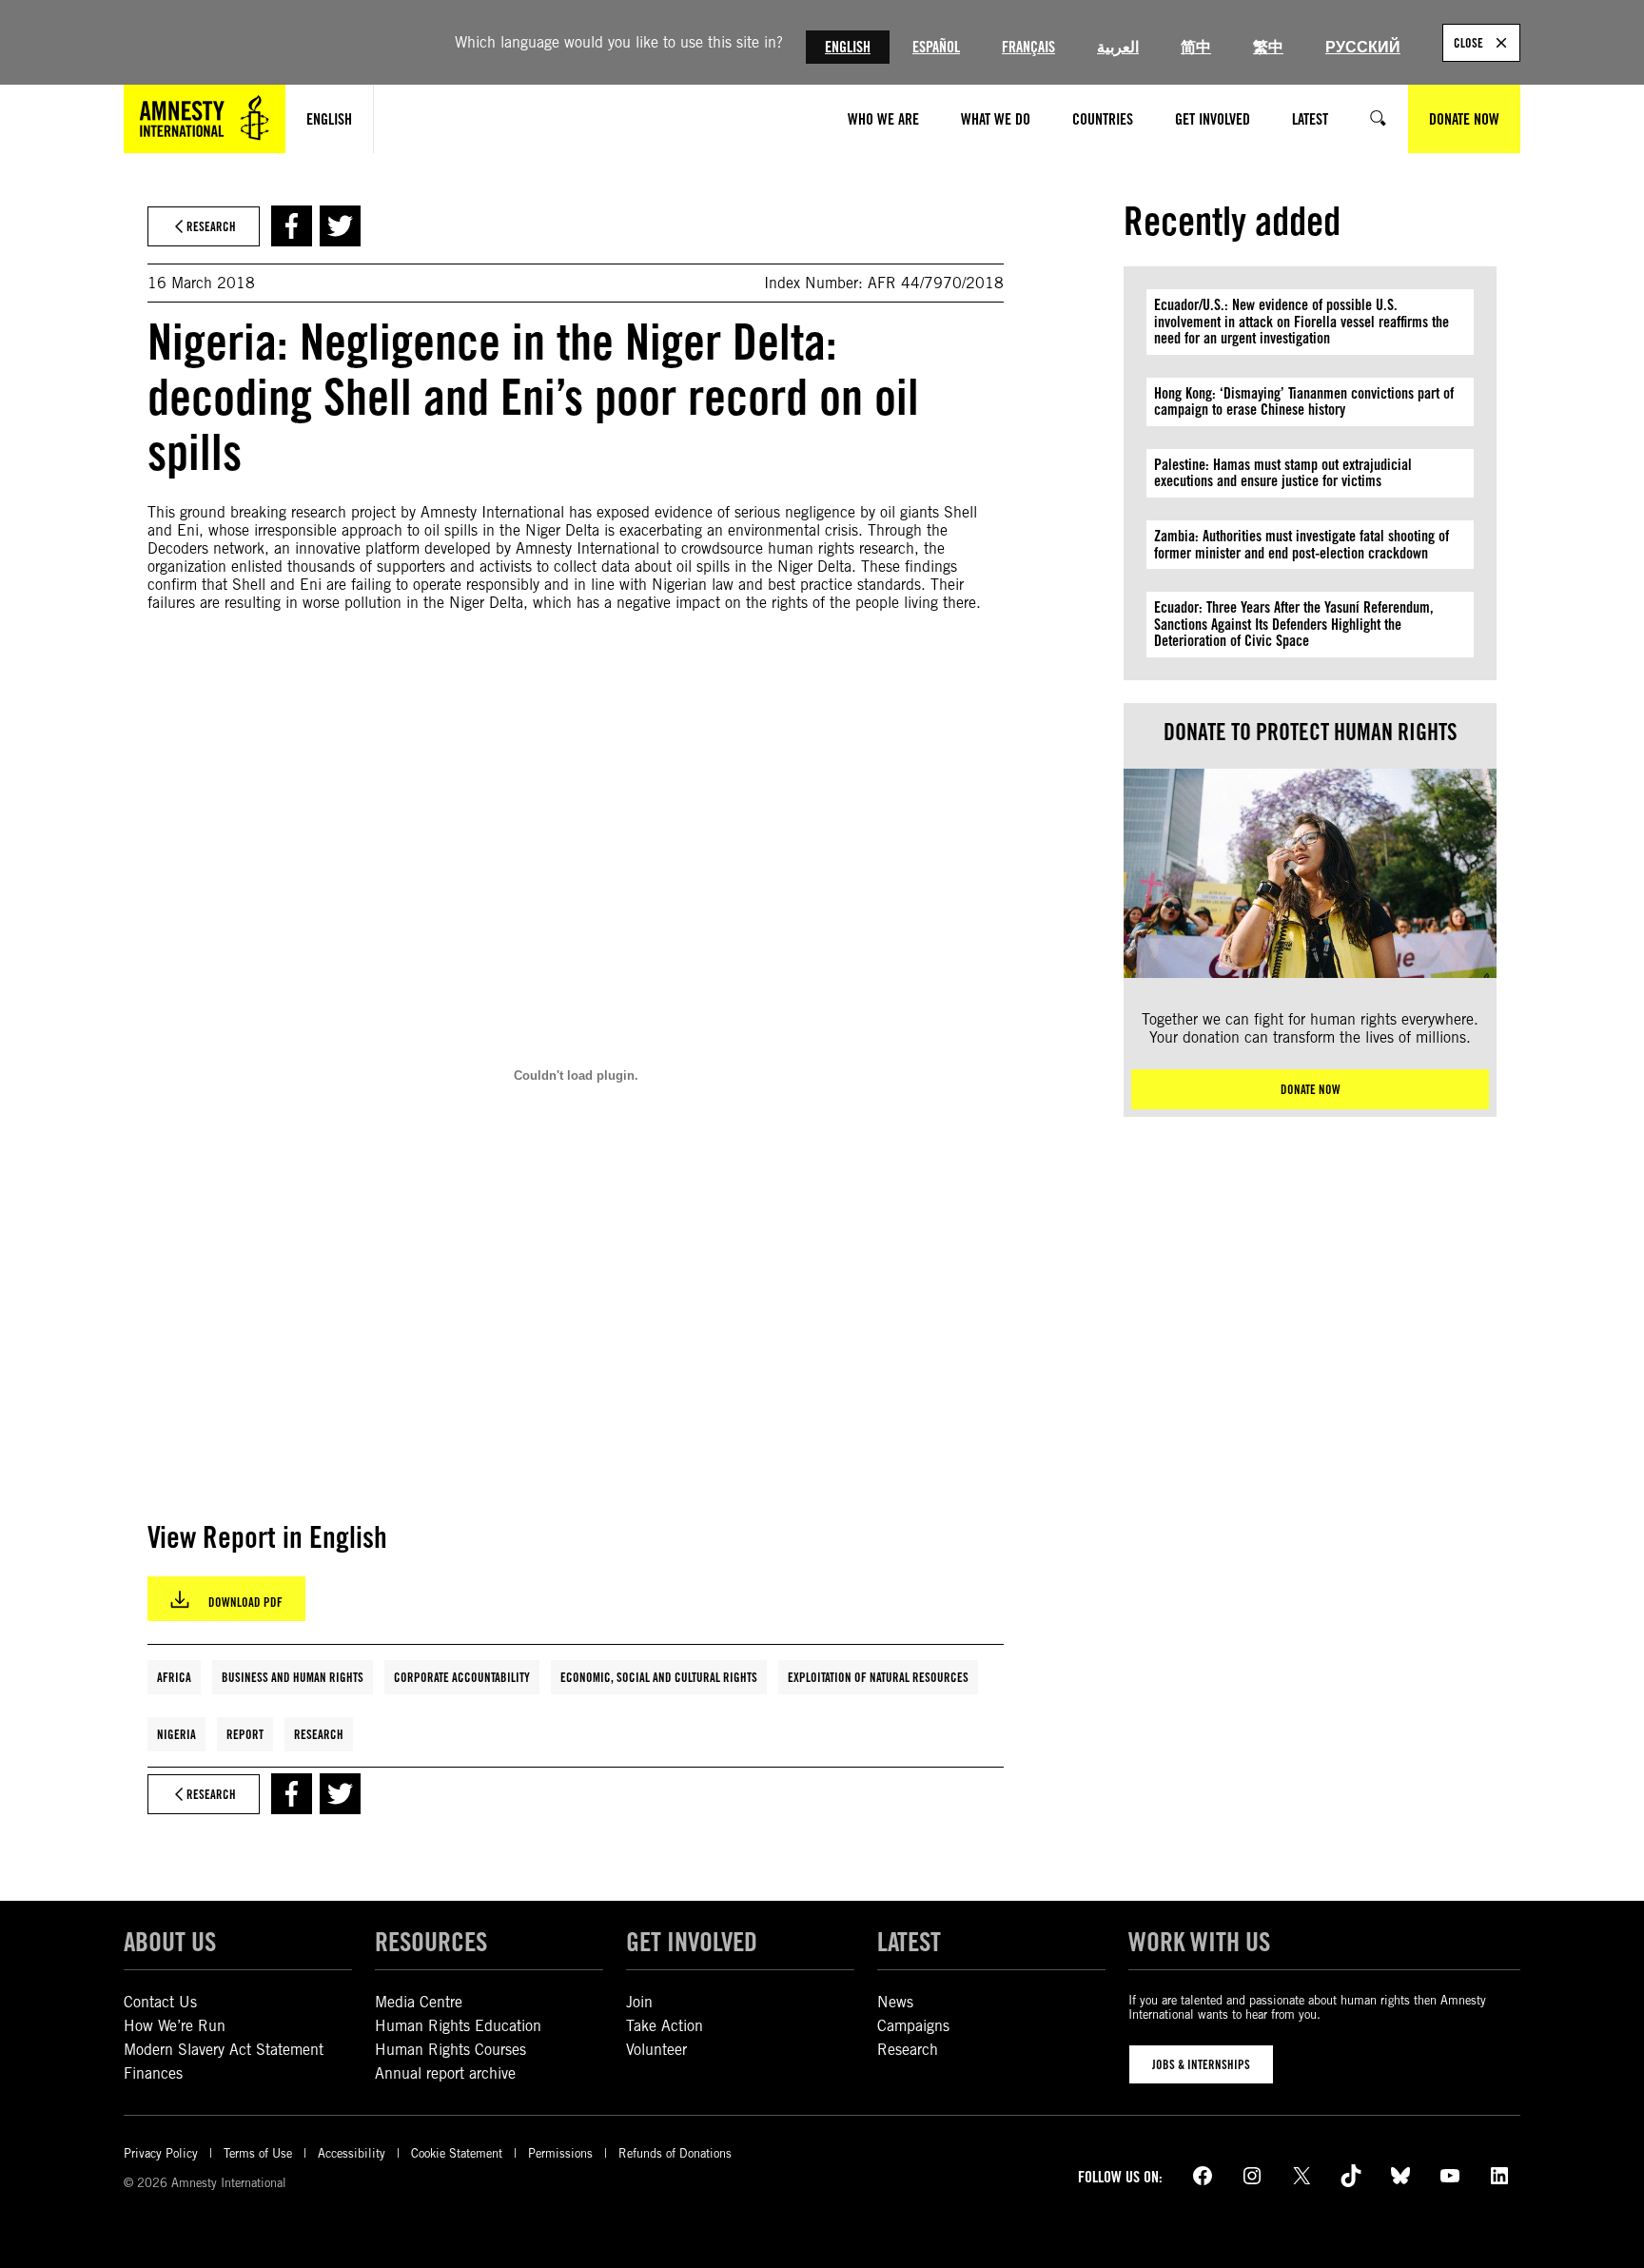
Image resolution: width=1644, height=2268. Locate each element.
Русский (1363, 47)
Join (639, 2002)
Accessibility (352, 2153)
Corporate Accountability (462, 1677)
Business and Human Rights (293, 1677)
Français (1028, 47)
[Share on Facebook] (292, 226)
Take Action (665, 2026)
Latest (909, 1942)
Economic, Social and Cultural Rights (659, 1677)
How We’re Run (175, 2026)
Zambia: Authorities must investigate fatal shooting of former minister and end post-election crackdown (1301, 545)
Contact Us (160, 2002)
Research (319, 1734)
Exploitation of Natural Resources (878, 1677)
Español (936, 47)
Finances (153, 2073)
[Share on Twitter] (340, 226)
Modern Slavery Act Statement (224, 2050)
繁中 (1268, 47)
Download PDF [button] (245, 1602)
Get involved (692, 1942)
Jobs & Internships (1201, 2064)
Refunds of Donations (675, 2153)
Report (245, 1734)
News (895, 2002)
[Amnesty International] (205, 119)
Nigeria (176, 1734)
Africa (174, 1677)
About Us (170, 1942)
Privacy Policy (161, 2153)
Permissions (560, 2153)
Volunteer (656, 2050)
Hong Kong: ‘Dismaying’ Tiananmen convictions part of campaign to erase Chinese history (1304, 402)
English (848, 47)
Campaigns (913, 2026)
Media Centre (419, 2002)
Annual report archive (445, 2073)
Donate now (1311, 1089)
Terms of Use (258, 2153)
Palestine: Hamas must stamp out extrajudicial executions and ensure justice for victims (1283, 473)
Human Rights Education (458, 2026)
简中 (1196, 47)
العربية (1118, 47)
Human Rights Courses (450, 2050)
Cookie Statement (457, 2153)
